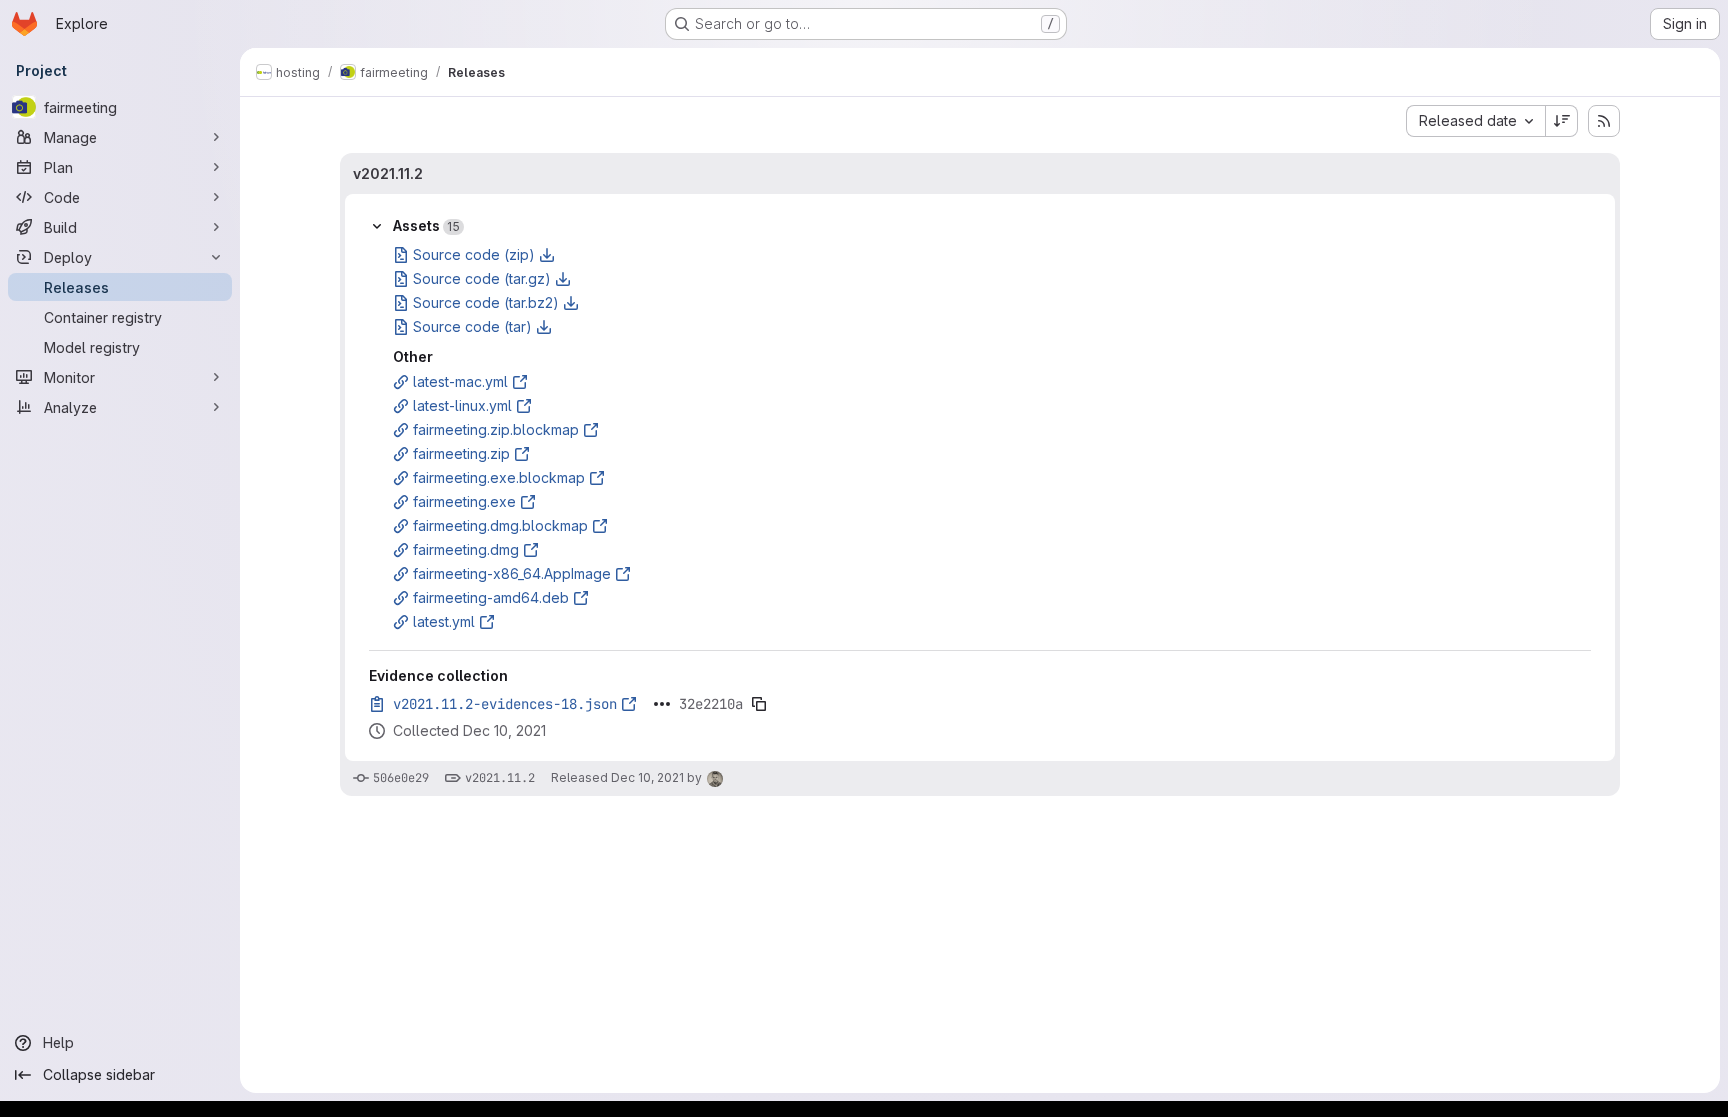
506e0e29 (401, 778)
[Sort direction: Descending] (1562, 121)
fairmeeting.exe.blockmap (499, 477)
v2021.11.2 (388, 173)
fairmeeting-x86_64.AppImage (512, 573)
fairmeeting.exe (464, 501)
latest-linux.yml (462, 405)
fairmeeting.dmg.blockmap (500, 525)
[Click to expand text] (662, 704)
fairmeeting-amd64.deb (491, 597)
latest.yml (444, 621)
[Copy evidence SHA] (759, 704)
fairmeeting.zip (461, 453)
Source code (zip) (474, 254)
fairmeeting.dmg (466, 549)
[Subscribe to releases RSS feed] (1604, 121)
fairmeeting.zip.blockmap (496, 429)
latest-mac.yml (460, 381)
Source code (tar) (472, 326)
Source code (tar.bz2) (486, 302)
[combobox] (1475, 121)
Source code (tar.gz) (482, 278)
